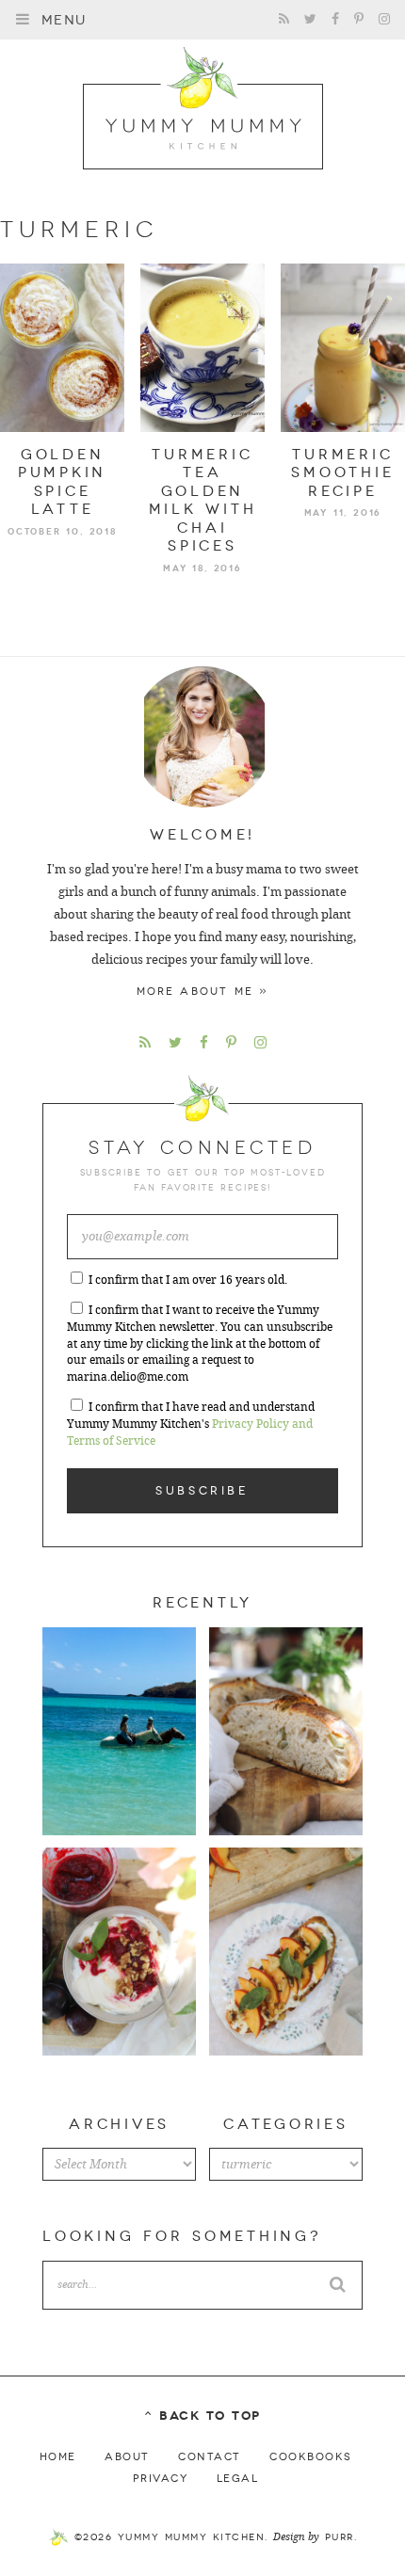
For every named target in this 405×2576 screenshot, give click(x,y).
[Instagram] (384, 19)
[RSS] (284, 19)
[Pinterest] (359, 19)
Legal (238, 2479)
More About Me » (203, 992)
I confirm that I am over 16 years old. (188, 1280)
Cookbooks (311, 2457)
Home (58, 2457)
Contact (210, 2457)
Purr (340, 2537)
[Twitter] (310, 19)
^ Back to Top (202, 2416)
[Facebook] (335, 19)
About (127, 2457)
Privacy (161, 2479)
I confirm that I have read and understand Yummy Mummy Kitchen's (191, 1424)
